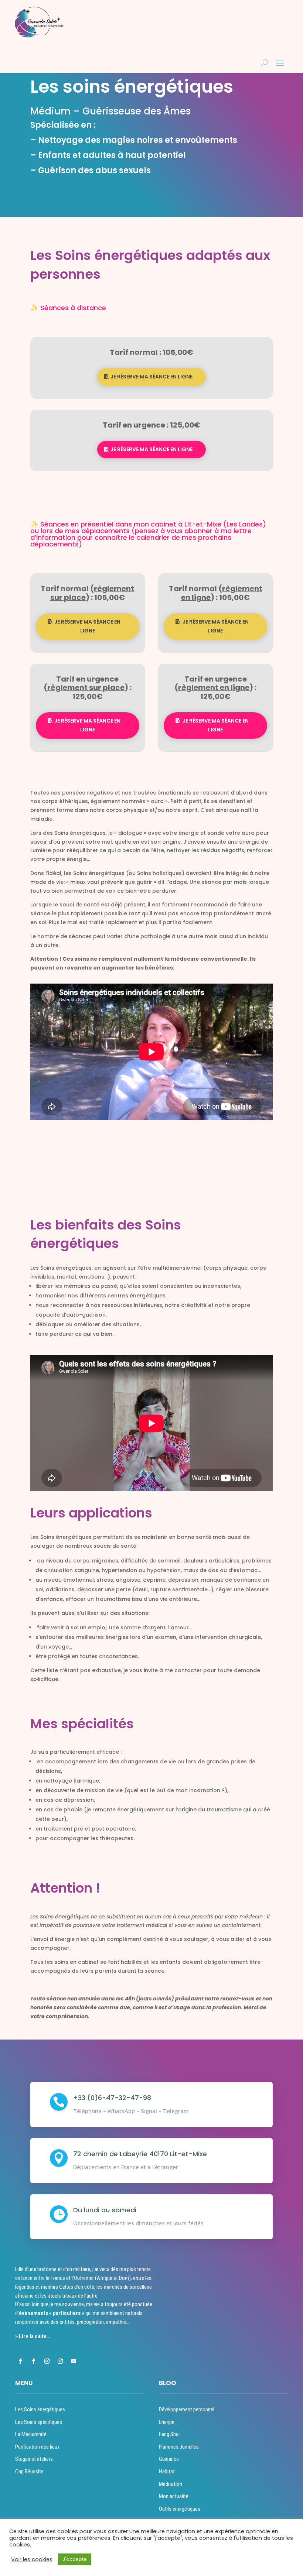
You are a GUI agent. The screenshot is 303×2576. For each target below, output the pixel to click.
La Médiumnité (31, 2434)
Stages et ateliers (34, 2459)
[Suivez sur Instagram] (47, 2361)
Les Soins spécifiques (39, 2422)
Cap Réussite (29, 2472)
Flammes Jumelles (179, 2447)
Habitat (167, 2472)
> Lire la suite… (33, 2336)
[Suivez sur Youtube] (74, 2361)
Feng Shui (169, 2434)
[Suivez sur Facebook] (20, 2361)
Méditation (171, 2484)
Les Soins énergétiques (40, 2409)
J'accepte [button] (75, 2559)
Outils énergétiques (180, 2509)
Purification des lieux (38, 2447)
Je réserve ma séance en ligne (151, 377)
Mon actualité (174, 2496)
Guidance (169, 2459)
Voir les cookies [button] (32, 2559)
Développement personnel (187, 2409)
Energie (167, 2422)
